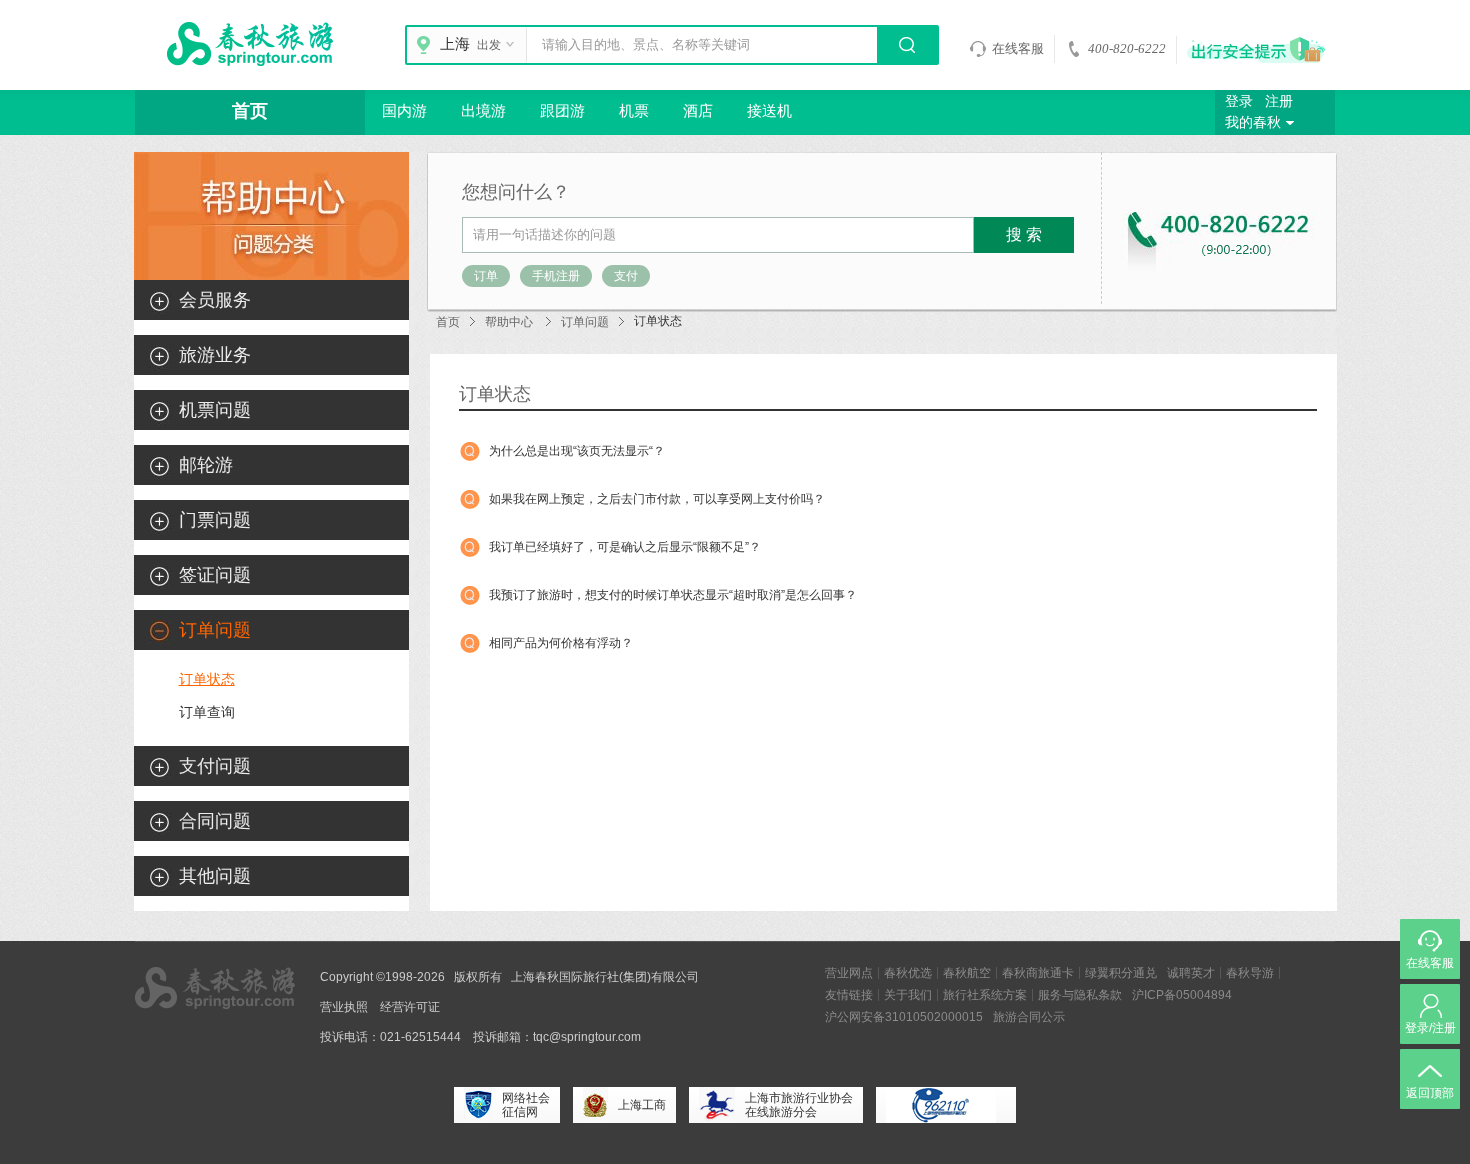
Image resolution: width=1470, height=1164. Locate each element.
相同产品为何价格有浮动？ (561, 643)
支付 (626, 276)
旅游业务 (215, 355)
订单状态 (207, 679)
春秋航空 (967, 973)
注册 (1279, 101)
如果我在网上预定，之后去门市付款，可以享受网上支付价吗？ (657, 499)
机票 (634, 111)
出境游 (483, 111)
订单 (486, 276)
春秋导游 (1250, 973)
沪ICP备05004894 (1182, 995)
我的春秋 (1253, 122)
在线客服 (1018, 48)
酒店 (698, 111)
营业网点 (849, 973)
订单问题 (585, 322)
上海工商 (642, 1105)
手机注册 (556, 276)
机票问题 (215, 410)
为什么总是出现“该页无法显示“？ (577, 451)
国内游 (404, 111)
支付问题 (215, 766)
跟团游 (562, 111)
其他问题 (215, 876)
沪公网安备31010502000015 (904, 1017)
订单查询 (207, 712)
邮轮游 (206, 465)
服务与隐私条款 (1080, 995)
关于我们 (908, 995)
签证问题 (215, 575)
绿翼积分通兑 (1121, 973)
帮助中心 (509, 322)
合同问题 (215, 821)
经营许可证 (410, 1007)
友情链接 (849, 995)
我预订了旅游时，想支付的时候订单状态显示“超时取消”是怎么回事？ (673, 595)
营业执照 (344, 1007)
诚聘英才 (1191, 973)
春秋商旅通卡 (1038, 973)
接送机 (769, 111)
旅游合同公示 (1029, 1017)
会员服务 (215, 300)
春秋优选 (908, 973)
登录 (1239, 101)
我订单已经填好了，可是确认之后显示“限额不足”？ (625, 547)
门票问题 (215, 520)
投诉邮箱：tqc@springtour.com (557, 1037)
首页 (250, 111)
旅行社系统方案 (985, 995)
